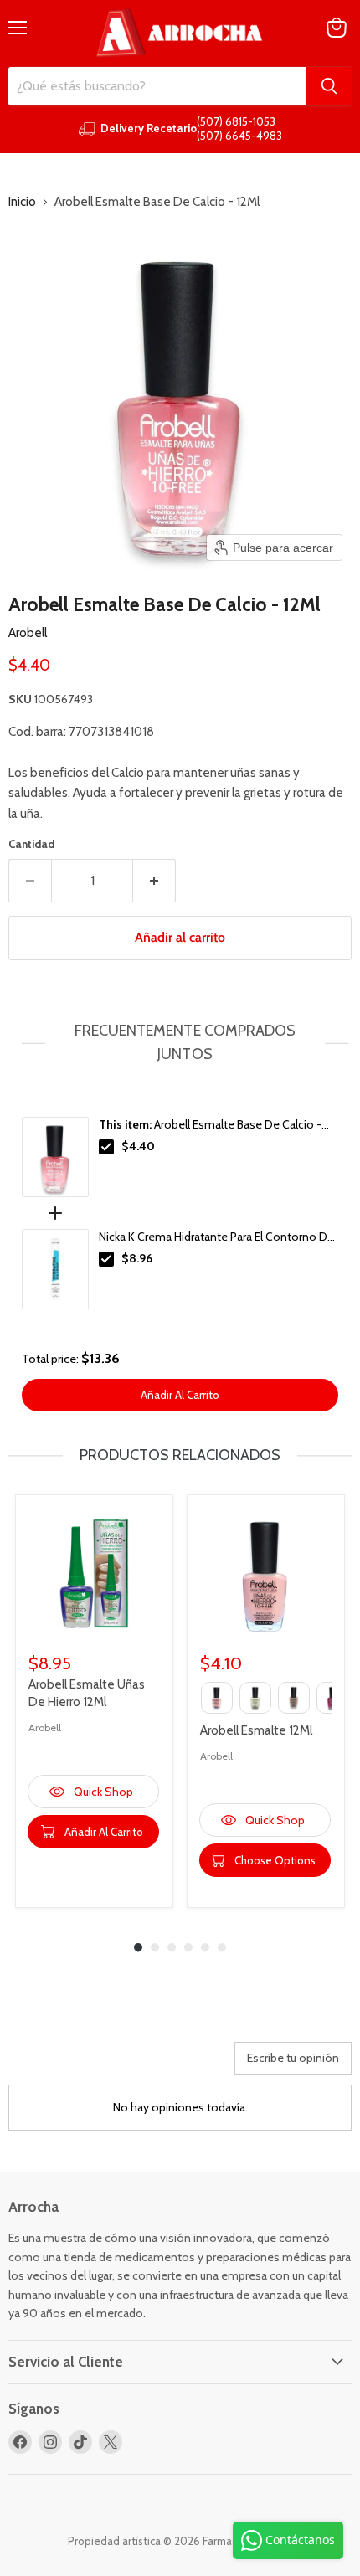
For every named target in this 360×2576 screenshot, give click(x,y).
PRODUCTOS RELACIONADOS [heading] (180, 1455)
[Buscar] (329, 86)
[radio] (217, 1698)
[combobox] (157, 86)
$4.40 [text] (138, 1146)
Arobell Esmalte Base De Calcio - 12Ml (210, 1125)
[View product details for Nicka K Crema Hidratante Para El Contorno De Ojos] (55, 1269)
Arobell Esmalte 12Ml (256, 1730)
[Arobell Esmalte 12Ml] (266, 1573)
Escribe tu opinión (293, 2058)
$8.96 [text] (137, 1258)
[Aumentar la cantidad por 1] (154, 881)
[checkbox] (106, 1147)
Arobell (28, 633)
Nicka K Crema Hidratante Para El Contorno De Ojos (216, 1237)
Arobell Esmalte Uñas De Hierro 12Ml (87, 1693)
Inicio (22, 202)
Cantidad (31, 844)
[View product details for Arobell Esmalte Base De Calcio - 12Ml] (55, 1157)
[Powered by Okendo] (51, 2064)
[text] (180, 1043)
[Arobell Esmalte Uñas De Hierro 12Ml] (94, 1573)
